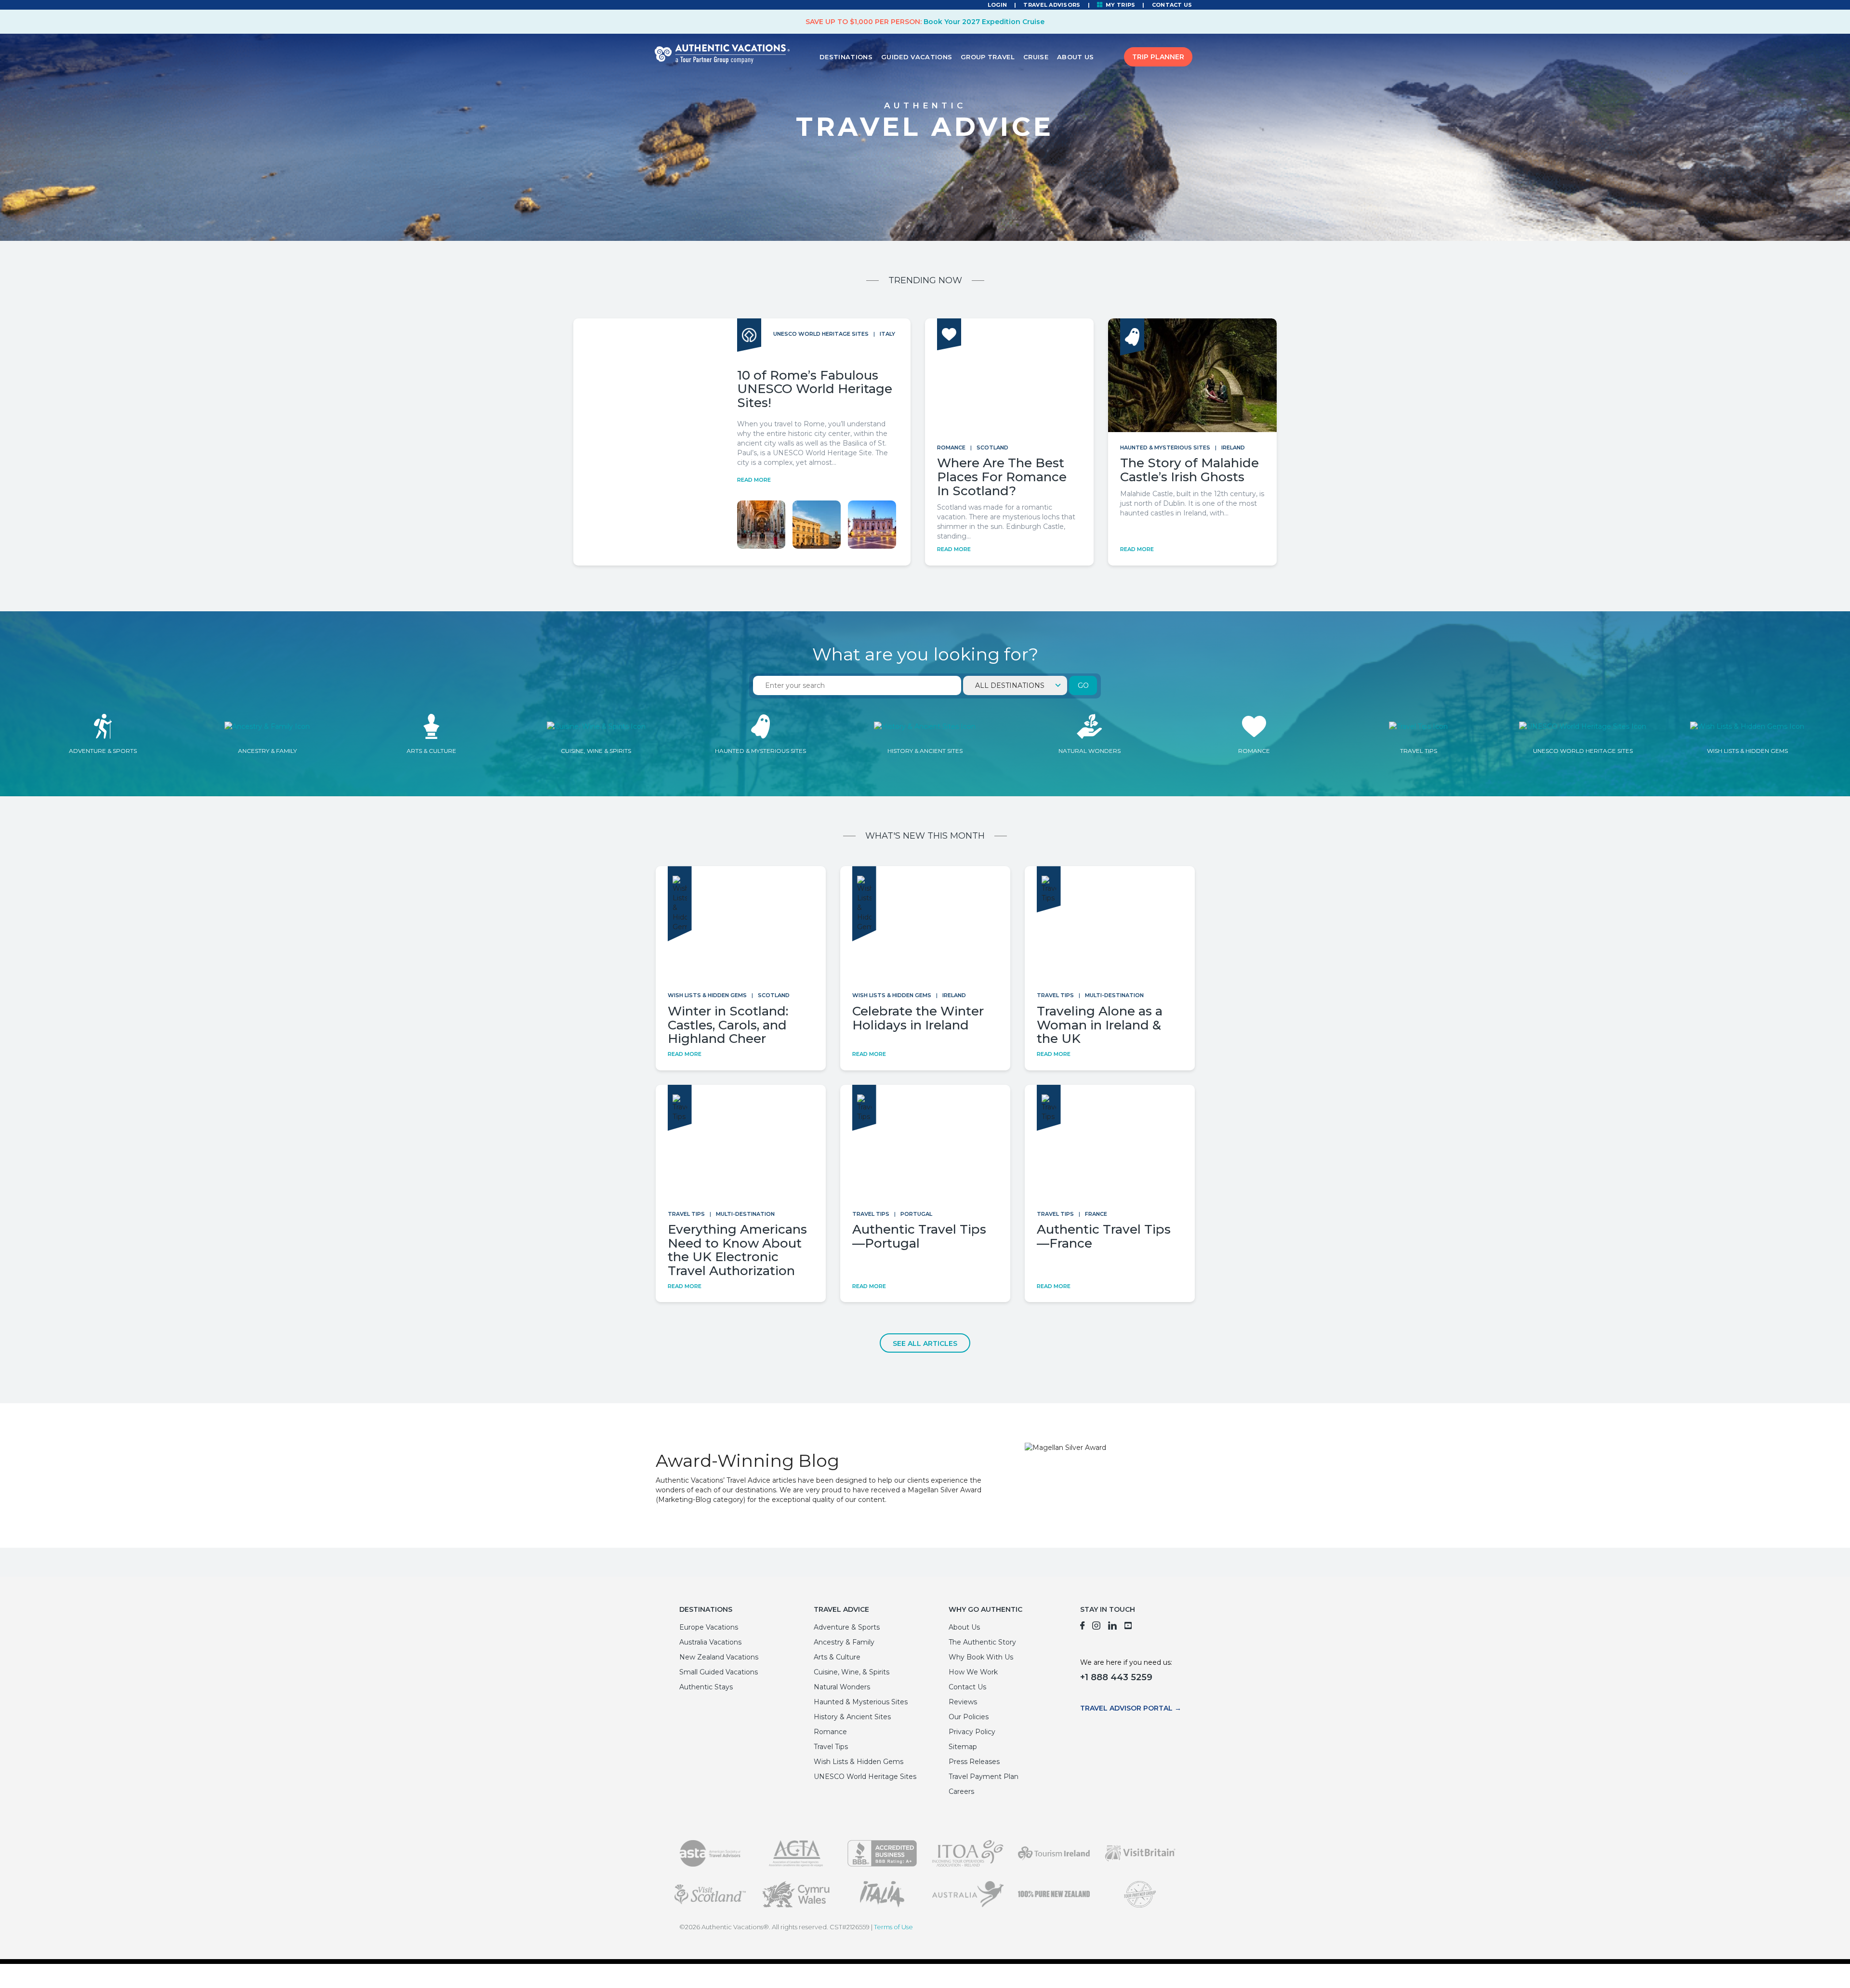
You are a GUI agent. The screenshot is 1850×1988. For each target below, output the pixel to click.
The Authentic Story (982, 1642)
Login (997, 5)
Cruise (1036, 57)
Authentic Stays (706, 1687)
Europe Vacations (709, 1627)
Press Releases (974, 1762)
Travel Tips (1055, 995)
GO (1083, 685)
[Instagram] (1096, 1627)
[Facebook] (1082, 1627)
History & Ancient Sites (852, 1717)
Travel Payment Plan (984, 1777)
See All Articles (925, 1343)
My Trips (1120, 5)
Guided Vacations (917, 57)
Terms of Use (893, 1927)
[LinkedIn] (1112, 1627)
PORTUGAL (916, 1214)
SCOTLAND (992, 448)
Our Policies (969, 1717)
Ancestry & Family (844, 1642)
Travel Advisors (1052, 5)
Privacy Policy (972, 1732)
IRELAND (1233, 448)
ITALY (887, 334)
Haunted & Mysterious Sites (1165, 448)
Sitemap (963, 1747)
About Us (1076, 57)
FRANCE (1096, 1214)
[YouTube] (1129, 1627)
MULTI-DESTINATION (1114, 995)
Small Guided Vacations (719, 1672)
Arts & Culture (837, 1657)
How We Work (973, 1672)
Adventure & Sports (847, 1627)
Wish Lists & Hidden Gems (707, 995)
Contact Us (1172, 5)
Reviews (963, 1702)
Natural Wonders (842, 1687)
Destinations (846, 57)
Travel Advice (841, 1609)
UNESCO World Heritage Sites (821, 334)
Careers (961, 1791)
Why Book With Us (981, 1657)
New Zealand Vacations (719, 1657)
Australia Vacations (710, 1642)
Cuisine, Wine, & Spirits (852, 1672)
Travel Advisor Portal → (1131, 1708)
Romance (951, 448)
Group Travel (988, 57)
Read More (754, 480)
